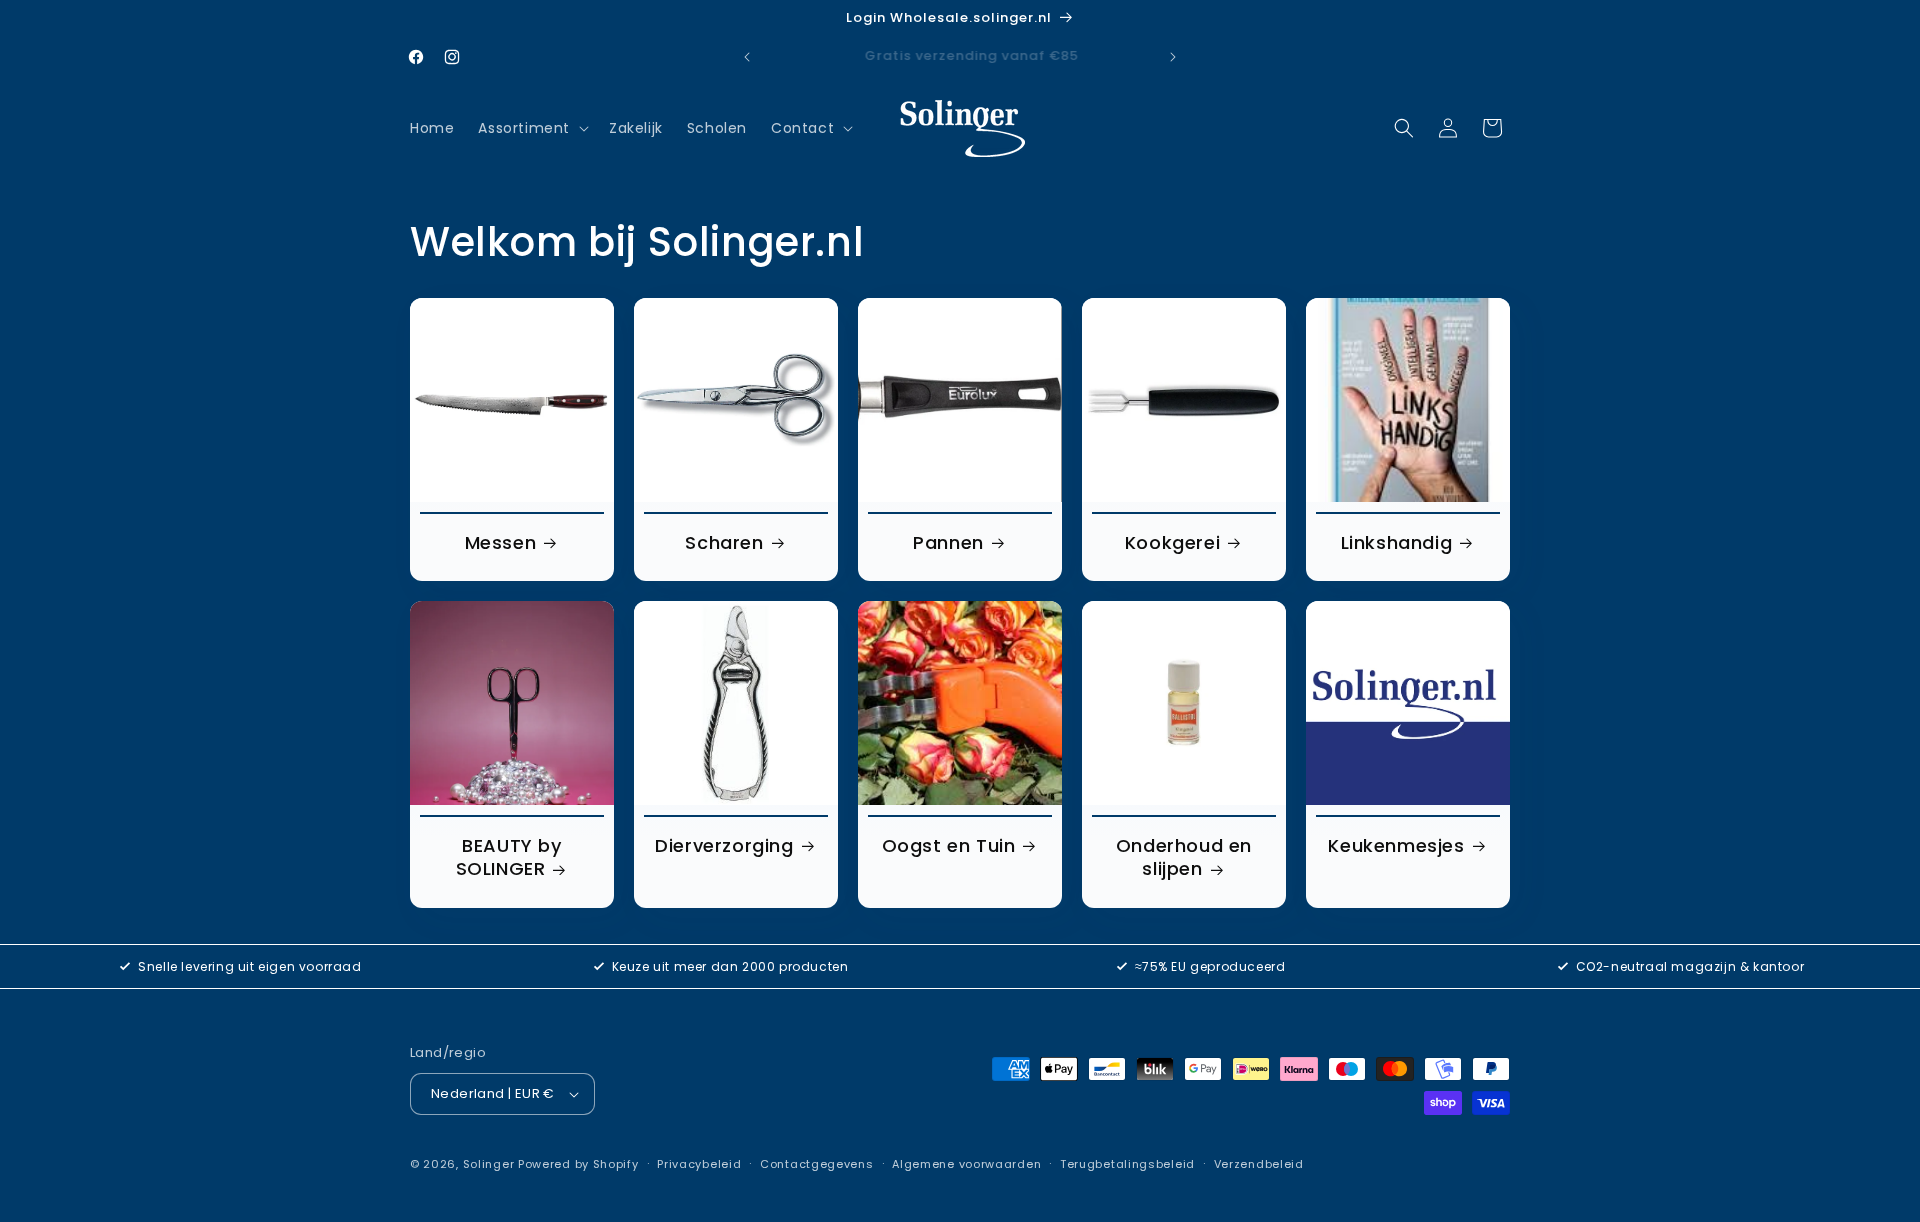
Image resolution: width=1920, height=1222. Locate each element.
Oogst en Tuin (949, 845)
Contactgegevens (817, 1164)
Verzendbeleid (1259, 1164)
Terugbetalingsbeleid (1127, 1164)
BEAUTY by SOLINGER (509, 857)
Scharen (724, 542)
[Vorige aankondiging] (747, 57)
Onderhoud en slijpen (1184, 857)
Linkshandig (1397, 542)
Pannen (948, 542)
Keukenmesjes (1396, 845)
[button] (531, 128)
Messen (501, 542)
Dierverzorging (724, 845)
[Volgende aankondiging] (1173, 57)
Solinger (489, 1164)
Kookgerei (1172, 542)
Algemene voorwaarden (966, 1164)
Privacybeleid (699, 1164)
